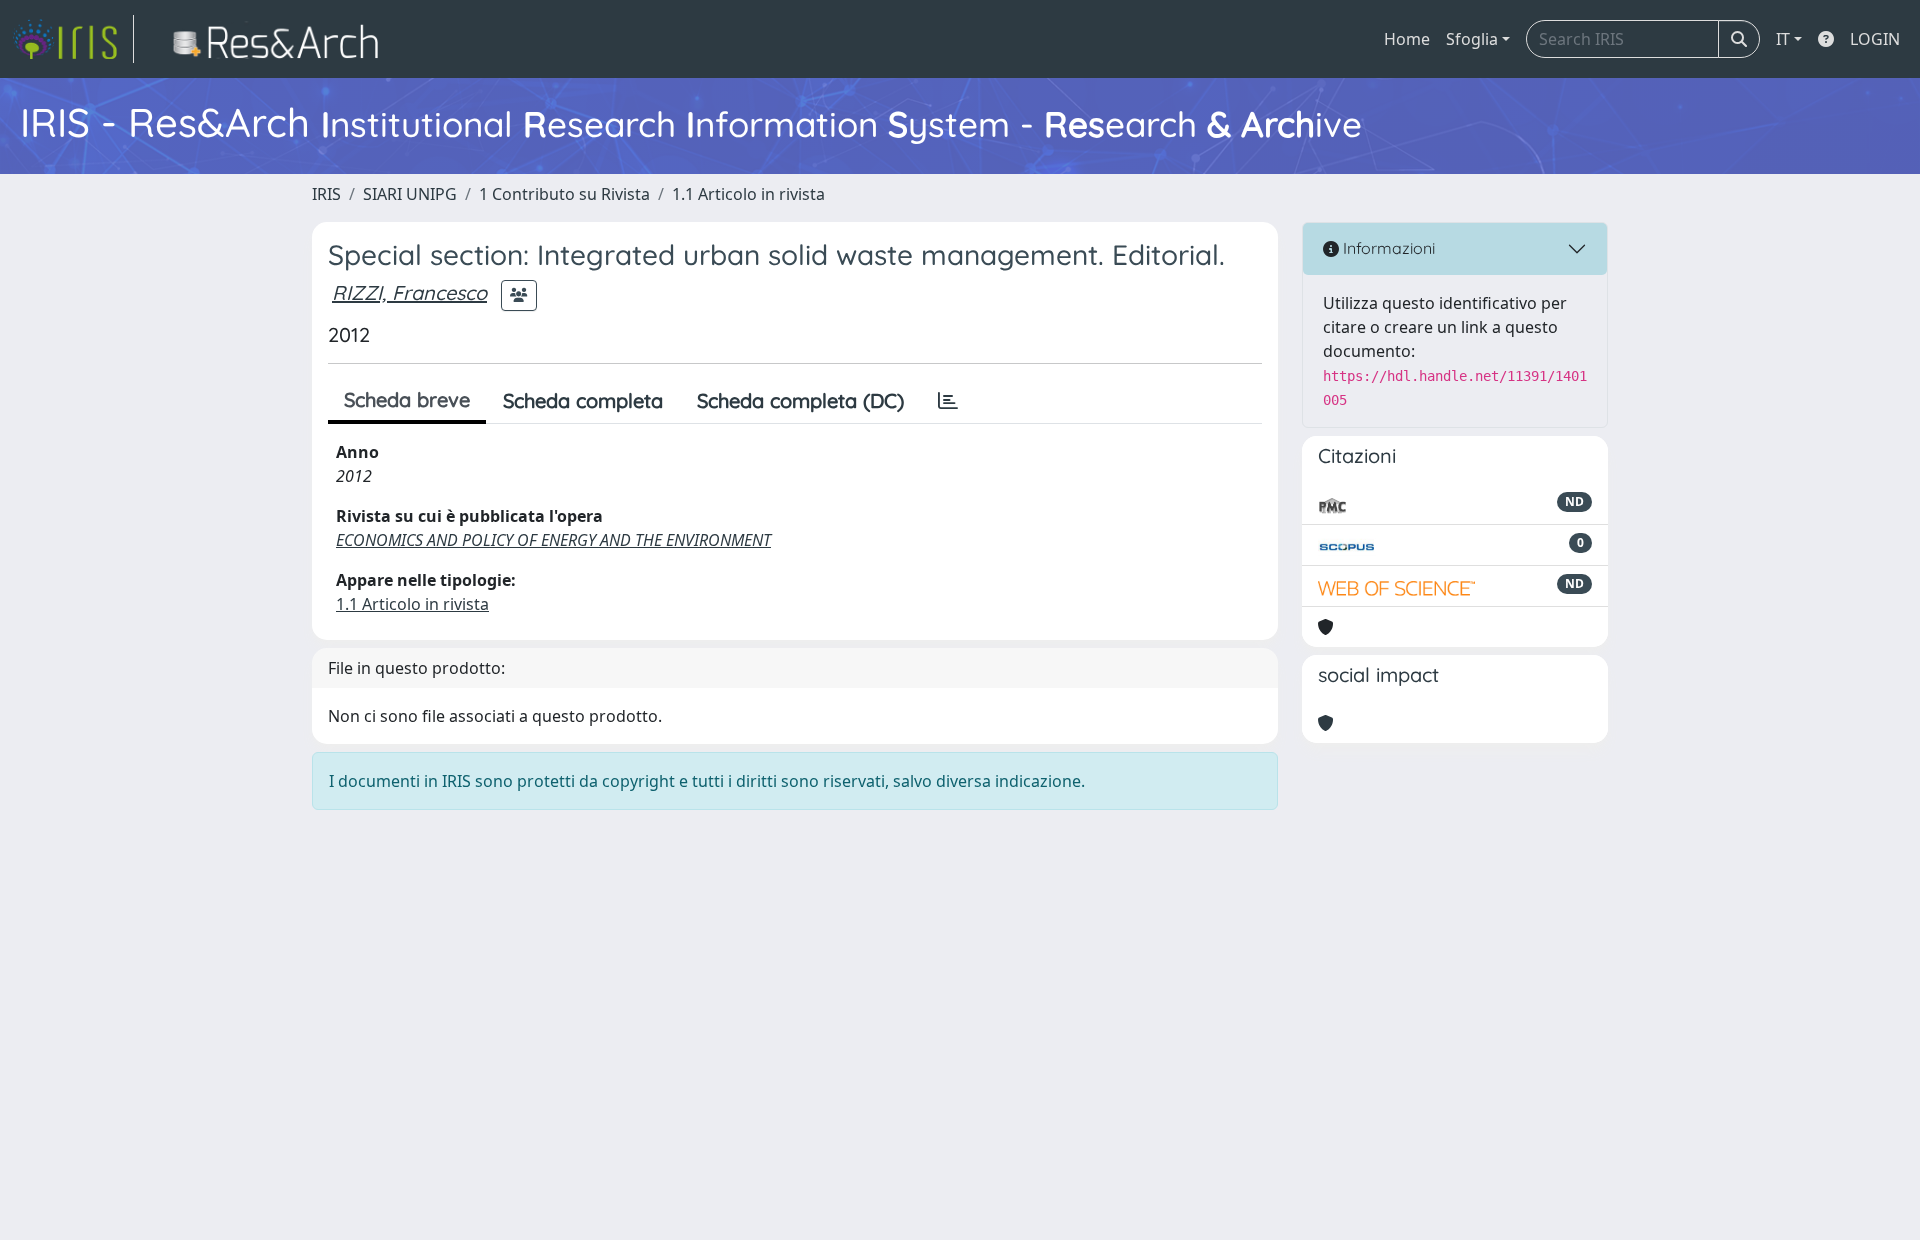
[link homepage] (73, 39)
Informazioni (1387, 248)
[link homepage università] (281, 39)
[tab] (948, 401)
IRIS (326, 194)
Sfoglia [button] (1472, 39)
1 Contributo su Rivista (564, 194)
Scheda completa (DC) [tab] (800, 400)
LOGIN (1875, 39)
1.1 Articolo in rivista (748, 194)
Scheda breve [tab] (407, 399)
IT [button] (1783, 39)
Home (1407, 39)
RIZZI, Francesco (409, 292)
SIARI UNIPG (410, 194)
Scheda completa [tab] (583, 400)
